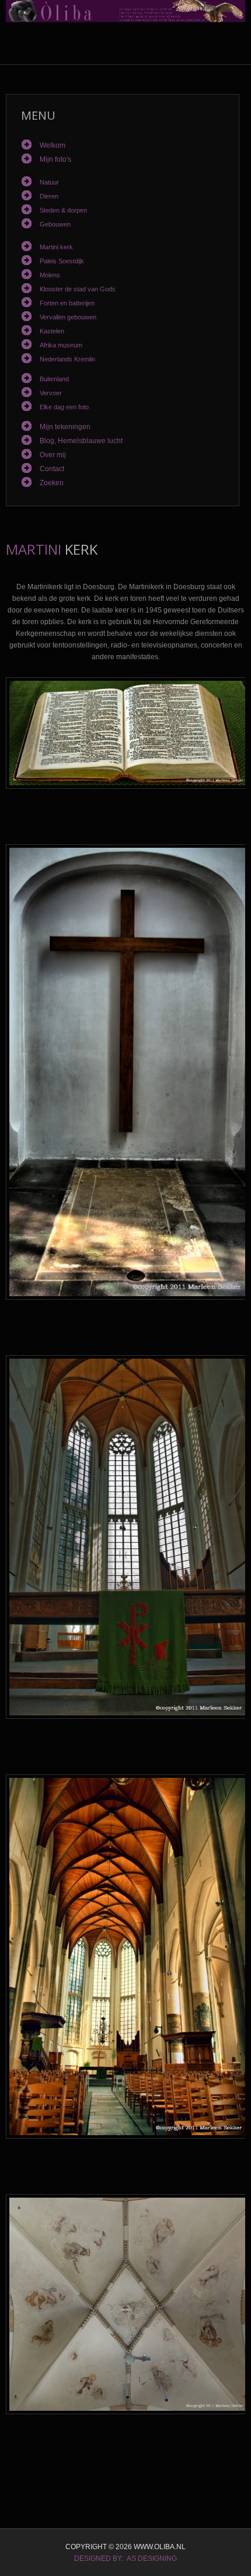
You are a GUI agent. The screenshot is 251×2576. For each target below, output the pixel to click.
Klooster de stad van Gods (78, 289)
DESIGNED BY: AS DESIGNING (125, 2558)
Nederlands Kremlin (67, 359)
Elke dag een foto (64, 407)
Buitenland (54, 379)
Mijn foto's (55, 159)
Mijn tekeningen (65, 427)
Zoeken (52, 483)
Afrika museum (61, 345)
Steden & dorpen (63, 210)
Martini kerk (56, 247)
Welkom (53, 145)
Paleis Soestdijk (62, 261)
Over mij (53, 455)
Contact (52, 469)
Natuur (49, 182)
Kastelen (52, 331)
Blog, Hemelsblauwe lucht (81, 441)
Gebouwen (55, 224)
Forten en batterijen (67, 303)
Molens (50, 275)
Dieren (49, 196)
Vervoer (51, 393)
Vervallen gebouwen (68, 317)
